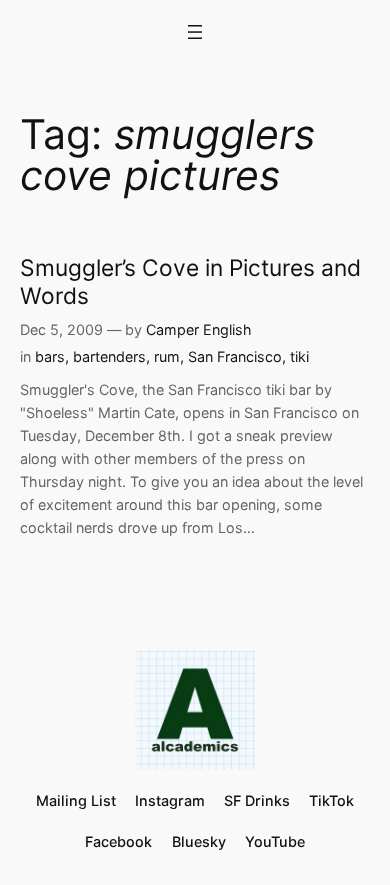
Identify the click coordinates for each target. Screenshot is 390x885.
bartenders (109, 356)
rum (167, 356)
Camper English (199, 329)
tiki (299, 356)
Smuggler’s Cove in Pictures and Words (190, 281)
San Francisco (235, 356)
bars (50, 356)
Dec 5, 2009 (61, 329)
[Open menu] (195, 32)
